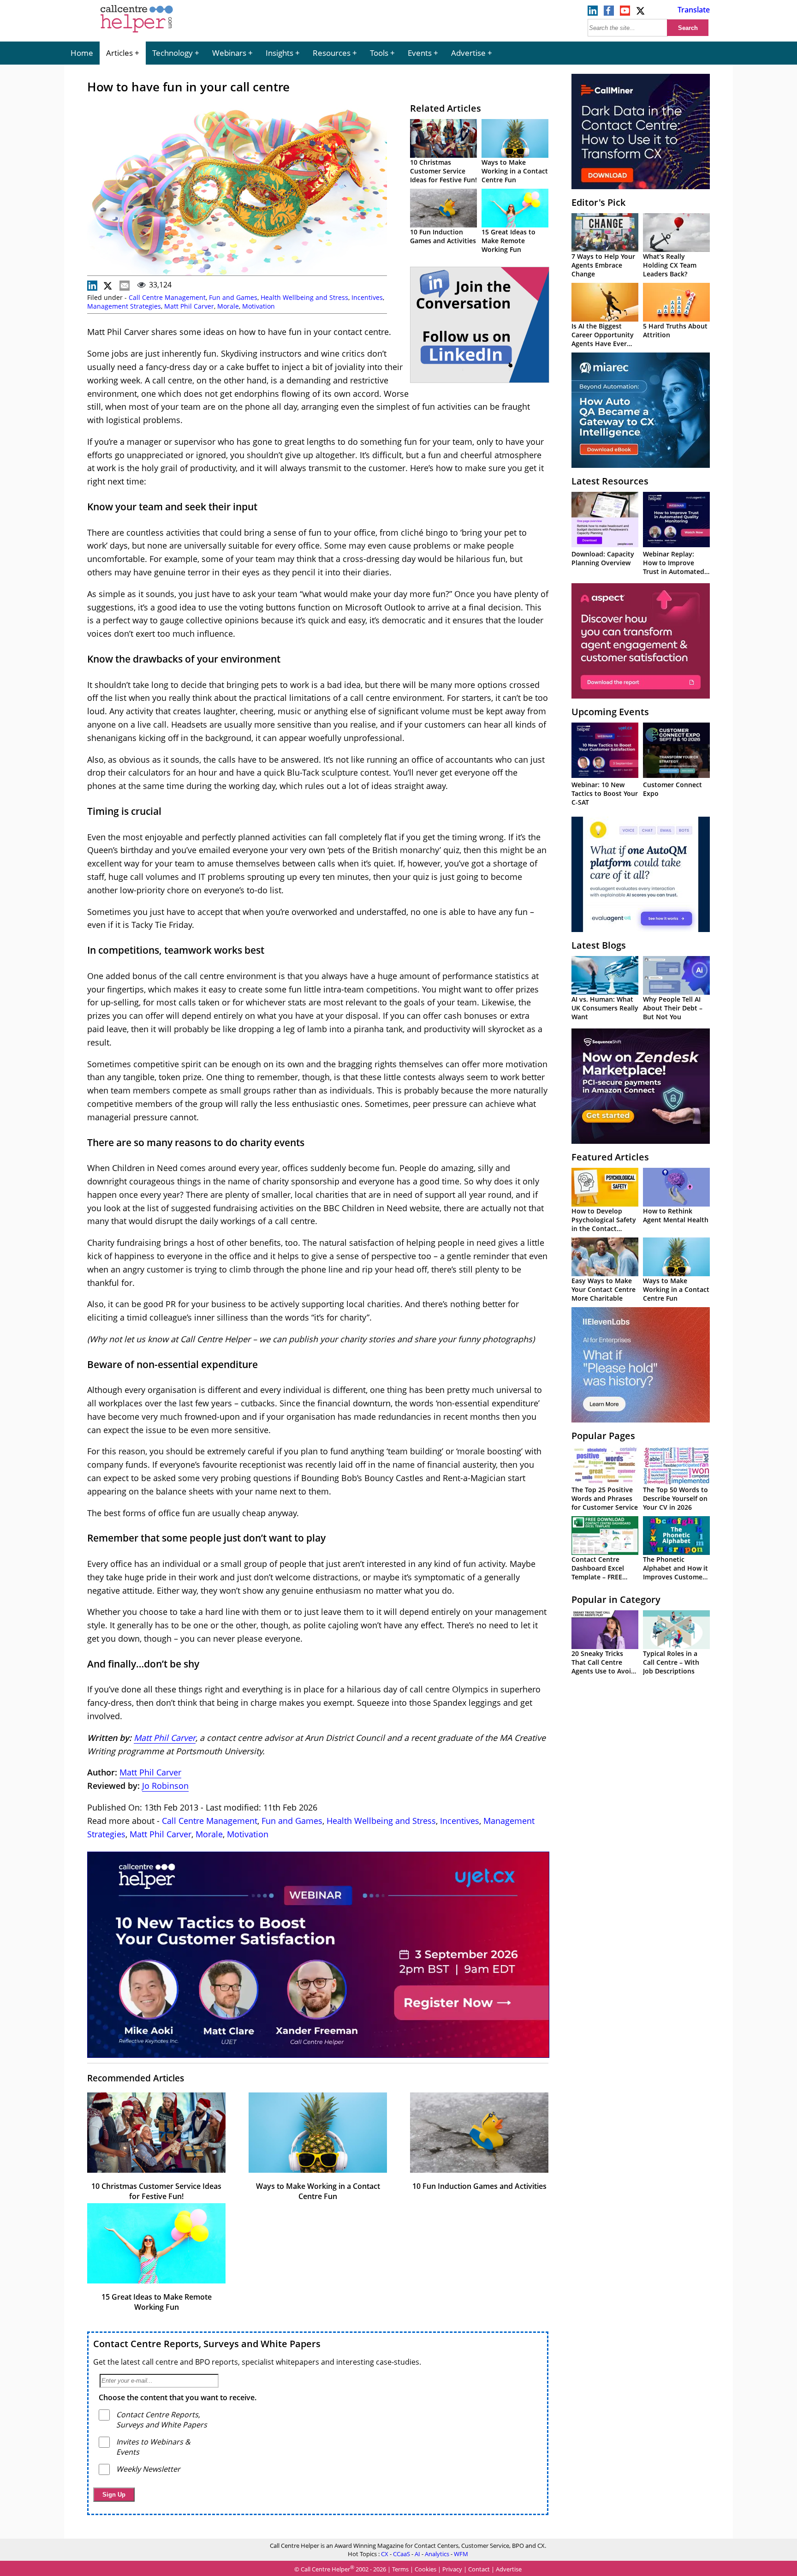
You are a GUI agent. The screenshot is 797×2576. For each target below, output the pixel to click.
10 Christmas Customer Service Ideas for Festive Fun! (443, 171)
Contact (479, 2569)
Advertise (468, 53)
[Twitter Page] (641, 13)
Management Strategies (124, 306)
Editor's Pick (598, 202)
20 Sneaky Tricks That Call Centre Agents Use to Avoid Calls (603, 1667)
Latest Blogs (599, 945)
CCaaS (401, 2554)
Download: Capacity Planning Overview (603, 558)
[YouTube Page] (625, 13)
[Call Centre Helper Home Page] (137, 33)
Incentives (367, 297)
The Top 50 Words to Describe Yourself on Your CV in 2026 (675, 1498)
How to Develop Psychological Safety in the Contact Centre (604, 1224)
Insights (280, 53)
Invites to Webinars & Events (153, 2447)
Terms (400, 2569)
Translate (694, 10)
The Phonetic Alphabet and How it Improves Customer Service (675, 1572)
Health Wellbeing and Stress (304, 297)
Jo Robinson (165, 1786)
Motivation (259, 306)
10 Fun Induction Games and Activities (443, 236)
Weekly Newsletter (148, 2469)
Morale (228, 306)
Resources (332, 53)
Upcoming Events (610, 712)
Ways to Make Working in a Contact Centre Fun (515, 171)
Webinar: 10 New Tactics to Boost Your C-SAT (605, 793)
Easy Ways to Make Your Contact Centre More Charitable (604, 1289)
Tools (379, 53)
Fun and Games (233, 297)
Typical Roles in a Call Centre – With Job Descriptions (671, 1662)
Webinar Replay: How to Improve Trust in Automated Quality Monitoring (674, 567)
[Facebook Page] (609, 13)
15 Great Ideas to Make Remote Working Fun (509, 241)
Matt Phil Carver (189, 306)
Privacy (452, 2569)
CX (385, 2554)
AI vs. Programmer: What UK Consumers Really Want (605, 1008)
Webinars (229, 53)
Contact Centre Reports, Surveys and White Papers (207, 2344)
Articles (119, 53)
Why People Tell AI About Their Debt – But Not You (673, 1008)
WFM (461, 2554)
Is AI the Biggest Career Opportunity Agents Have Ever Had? (603, 339)
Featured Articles (610, 1157)
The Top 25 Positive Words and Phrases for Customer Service (605, 1498)
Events (420, 53)
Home (82, 53)
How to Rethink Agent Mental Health (676, 1215)
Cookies (425, 2569)
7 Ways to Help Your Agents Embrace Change (603, 265)
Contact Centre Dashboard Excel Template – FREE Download (598, 1572)
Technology (172, 53)
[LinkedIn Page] (593, 13)
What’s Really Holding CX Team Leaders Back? (670, 265)
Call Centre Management (167, 297)
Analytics (437, 2554)
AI (417, 2554)
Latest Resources (610, 481)
